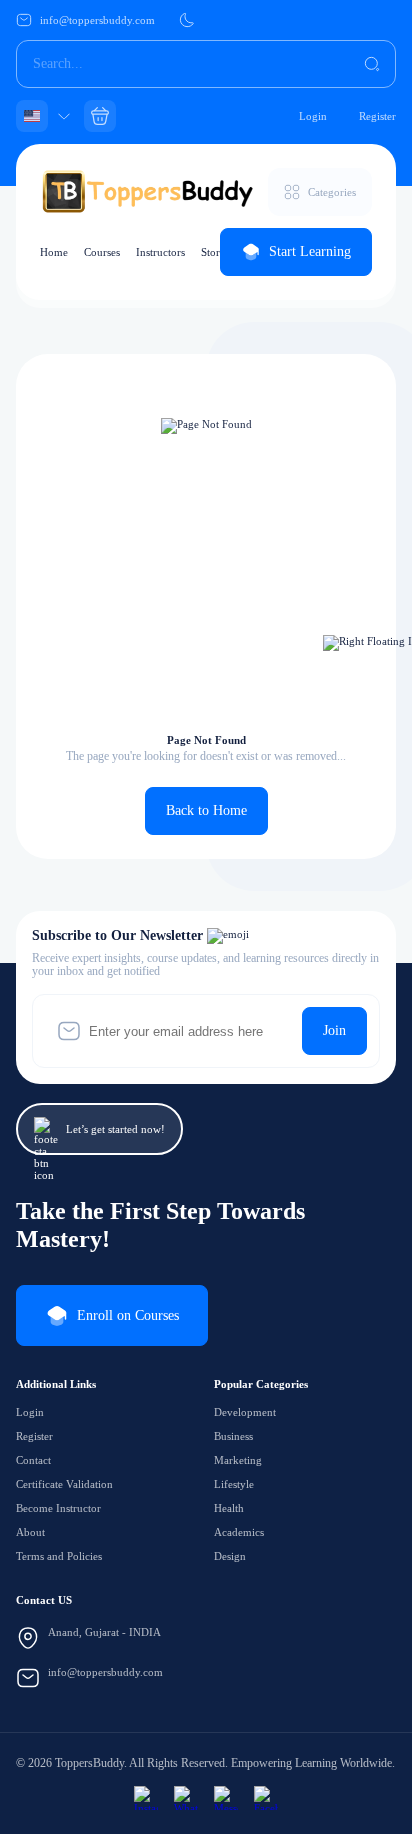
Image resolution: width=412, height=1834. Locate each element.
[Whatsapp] (186, 1798)
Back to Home (206, 810)
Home (54, 252)
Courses (102, 252)
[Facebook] (266, 1798)
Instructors (160, 252)
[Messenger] (226, 1798)
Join (334, 1030)
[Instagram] (146, 1798)
